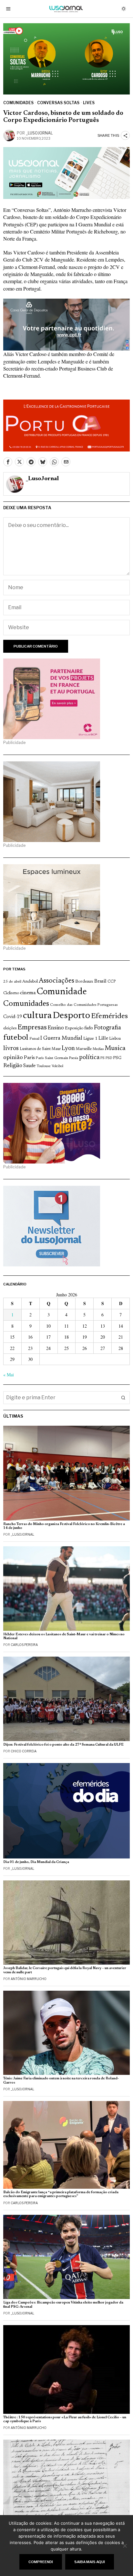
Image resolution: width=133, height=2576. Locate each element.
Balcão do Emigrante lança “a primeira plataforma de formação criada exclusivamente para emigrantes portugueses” (61, 2194)
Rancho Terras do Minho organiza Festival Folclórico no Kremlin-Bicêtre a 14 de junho (64, 1526)
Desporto (71, 1016)
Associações (56, 981)
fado (89, 1028)
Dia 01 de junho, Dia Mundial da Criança (36, 1862)
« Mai (9, 1375)
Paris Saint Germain (52, 1058)
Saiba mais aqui (90, 2562)
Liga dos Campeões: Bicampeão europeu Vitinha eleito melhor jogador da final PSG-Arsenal (63, 2305)
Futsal (34, 1039)
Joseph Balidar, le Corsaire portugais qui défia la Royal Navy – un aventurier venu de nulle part (65, 1970)
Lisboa (115, 1039)
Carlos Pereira (24, 1645)
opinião (13, 1058)
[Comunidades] (66, 324)
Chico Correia (24, 1751)
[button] (123, 1398)
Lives (89, 103)
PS (102, 1058)
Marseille (84, 1049)
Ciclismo (11, 993)
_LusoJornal (39, 133)
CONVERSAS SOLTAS (58, 103)
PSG (117, 1058)
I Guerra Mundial (61, 1038)
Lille (103, 1039)
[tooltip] (8, 462)
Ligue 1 (90, 1039)
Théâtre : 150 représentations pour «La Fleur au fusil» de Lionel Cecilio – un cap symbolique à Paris (65, 2419)
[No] (125, 2546)
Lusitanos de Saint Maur (40, 1049)
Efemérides (109, 1016)
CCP (112, 982)
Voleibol (57, 1066)
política (89, 1058)
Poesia (74, 1058)
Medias (98, 1049)
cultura (37, 1016)
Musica (115, 1048)
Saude (29, 1066)
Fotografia (107, 1028)
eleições (10, 1028)
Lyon (68, 1049)
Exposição (74, 1028)
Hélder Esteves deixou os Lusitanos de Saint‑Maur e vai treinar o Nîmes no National (64, 1636)
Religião (13, 1066)
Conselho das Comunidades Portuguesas (84, 1005)
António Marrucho (29, 1979)
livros (11, 1048)
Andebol (30, 981)
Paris (29, 1058)
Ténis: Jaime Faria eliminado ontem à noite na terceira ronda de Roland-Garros (61, 2081)
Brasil (100, 981)
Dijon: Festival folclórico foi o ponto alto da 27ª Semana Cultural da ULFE (63, 1745)
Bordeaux (84, 981)
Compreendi (41, 2562)
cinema (28, 993)
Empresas (32, 1028)
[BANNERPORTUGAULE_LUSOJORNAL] (66, 425)
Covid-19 (13, 1017)
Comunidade (62, 992)
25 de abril (12, 982)
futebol (16, 1038)
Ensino (56, 1028)
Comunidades (18, 103)
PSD (109, 1058)
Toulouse (44, 1066)
